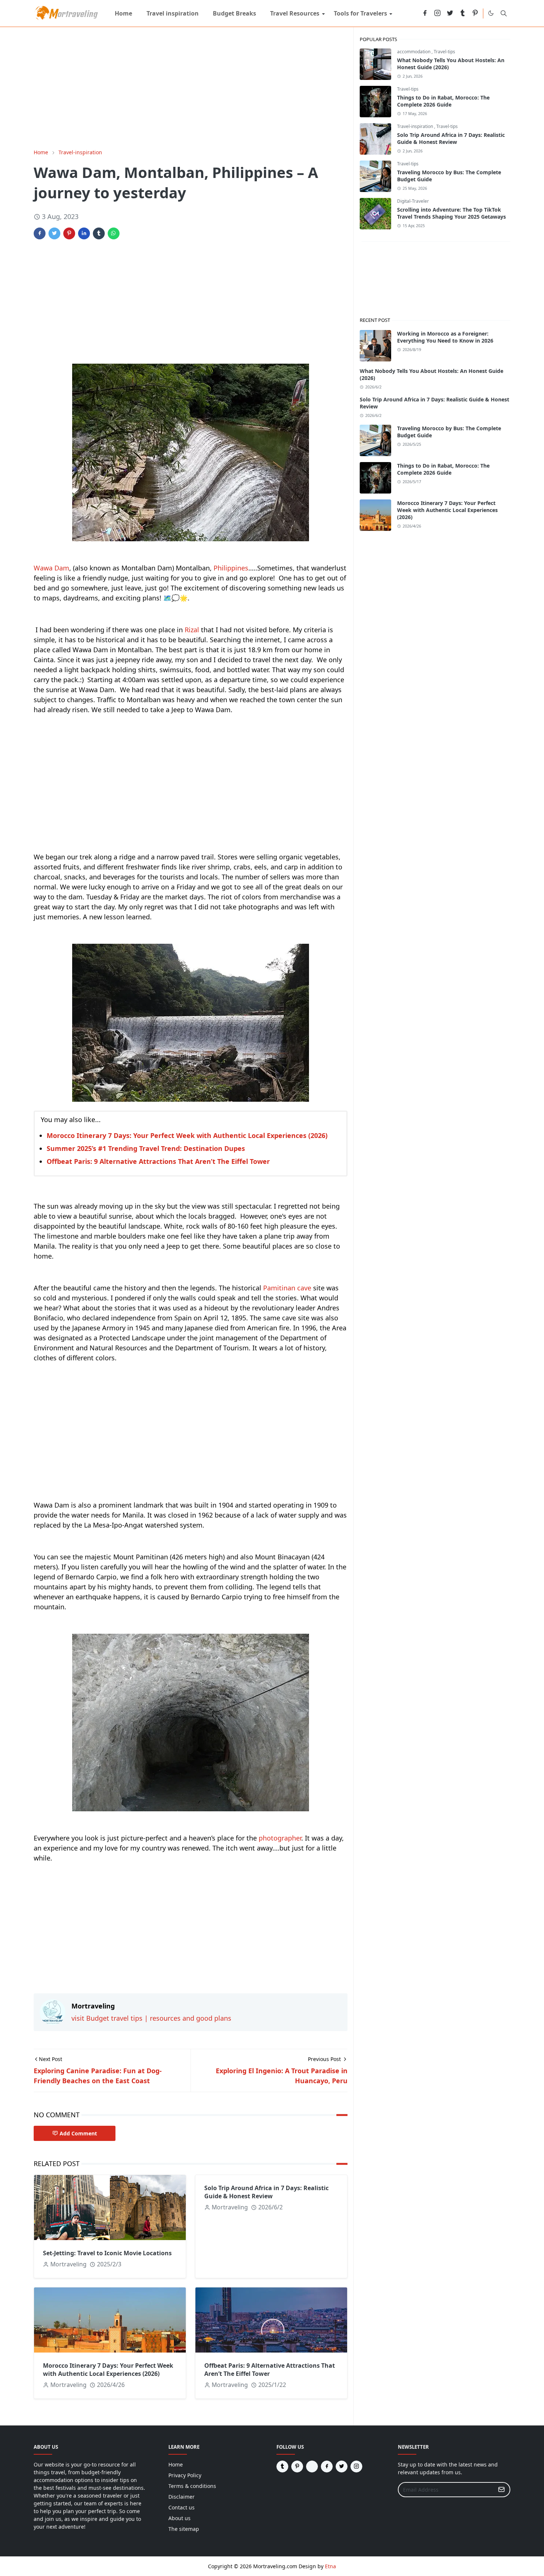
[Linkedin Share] (84, 233)
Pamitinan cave (287, 1288)
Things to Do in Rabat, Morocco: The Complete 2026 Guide (443, 101)
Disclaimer (182, 2497)
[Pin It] (69, 233)
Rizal (192, 630)
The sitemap (184, 2529)
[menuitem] (123, 13)
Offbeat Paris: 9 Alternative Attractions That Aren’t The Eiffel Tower (158, 1161)
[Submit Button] (501, 2490)
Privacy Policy (185, 2475)
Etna (330, 2566)
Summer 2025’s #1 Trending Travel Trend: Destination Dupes (146, 1148)
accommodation (414, 52)
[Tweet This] (54, 233)
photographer (280, 1838)
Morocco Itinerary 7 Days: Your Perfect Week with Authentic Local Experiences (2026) (187, 1135)
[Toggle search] (504, 13)
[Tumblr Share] (99, 233)
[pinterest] (475, 14)
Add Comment (78, 2133)
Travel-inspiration (416, 126)
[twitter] (450, 14)
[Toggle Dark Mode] (491, 13)
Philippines (231, 568)
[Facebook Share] (40, 233)
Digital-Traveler (413, 201)
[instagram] (437, 14)
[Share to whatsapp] (114, 233)
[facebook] (425, 14)
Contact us (182, 2507)
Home (176, 2464)
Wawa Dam (51, 568)
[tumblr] (463, 14)
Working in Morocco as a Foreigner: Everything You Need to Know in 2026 (445, 337)
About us (179, 2518)
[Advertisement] (191, 88)
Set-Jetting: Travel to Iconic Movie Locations (107, 2253)
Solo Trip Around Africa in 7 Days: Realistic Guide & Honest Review (266, 2192)
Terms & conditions (192, 2486)
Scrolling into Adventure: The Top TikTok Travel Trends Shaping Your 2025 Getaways (451, 213)
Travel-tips (444, 52)
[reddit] (412, 14)
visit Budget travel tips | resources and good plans (151, 2018)
